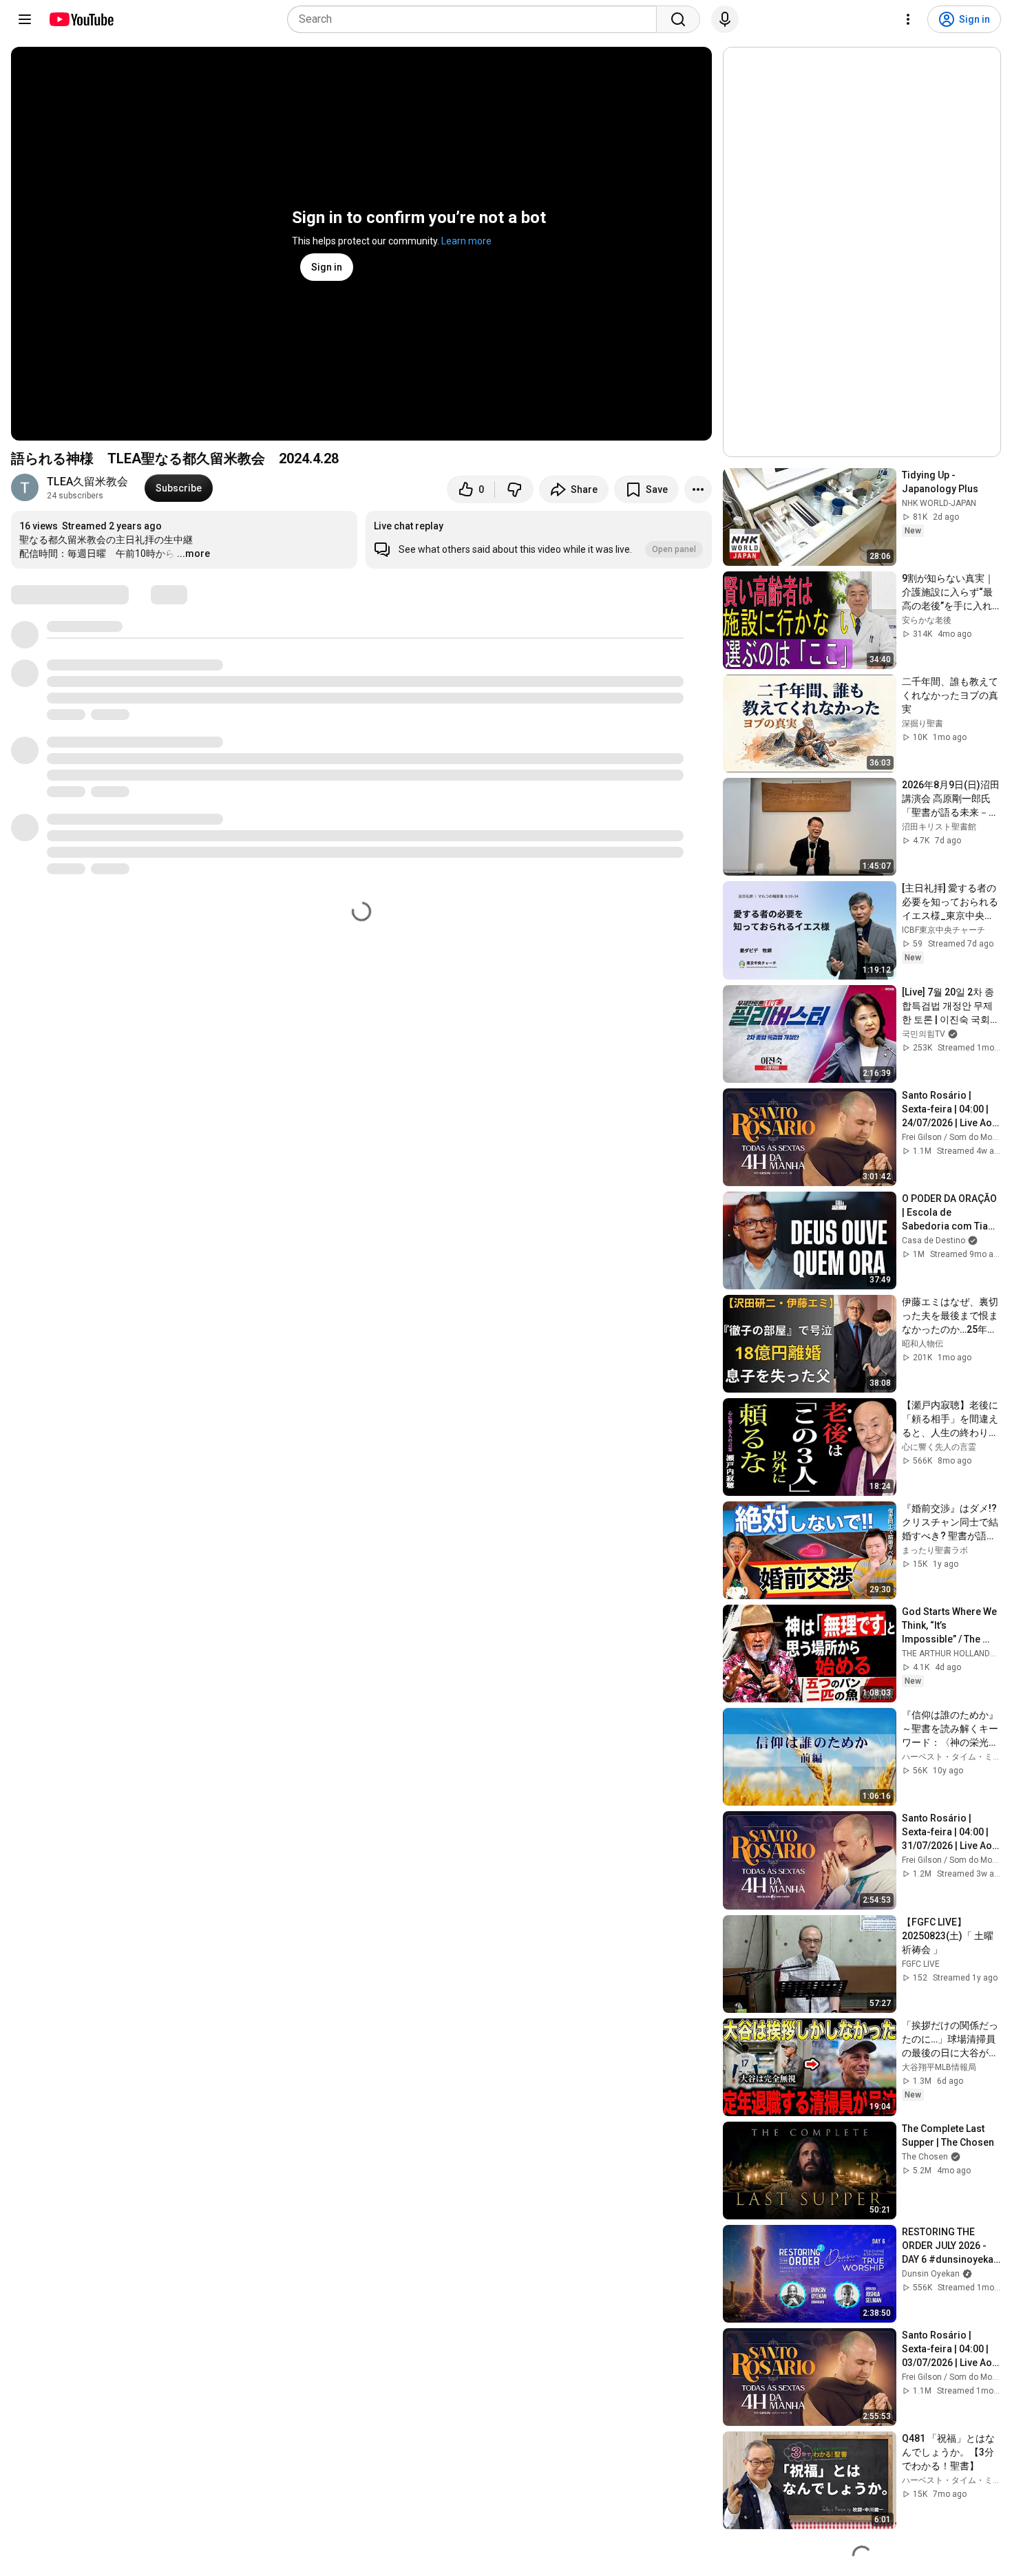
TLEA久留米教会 (87, 482)
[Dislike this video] (514, 489)
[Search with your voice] (725, 19)
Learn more (466, 241)
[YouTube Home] (81, 19)
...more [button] (193, 553)
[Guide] (25, 19)
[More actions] (698, 489)
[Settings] (908, 19)
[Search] (678, 19)
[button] (539, 540)
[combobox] (476, 19)
